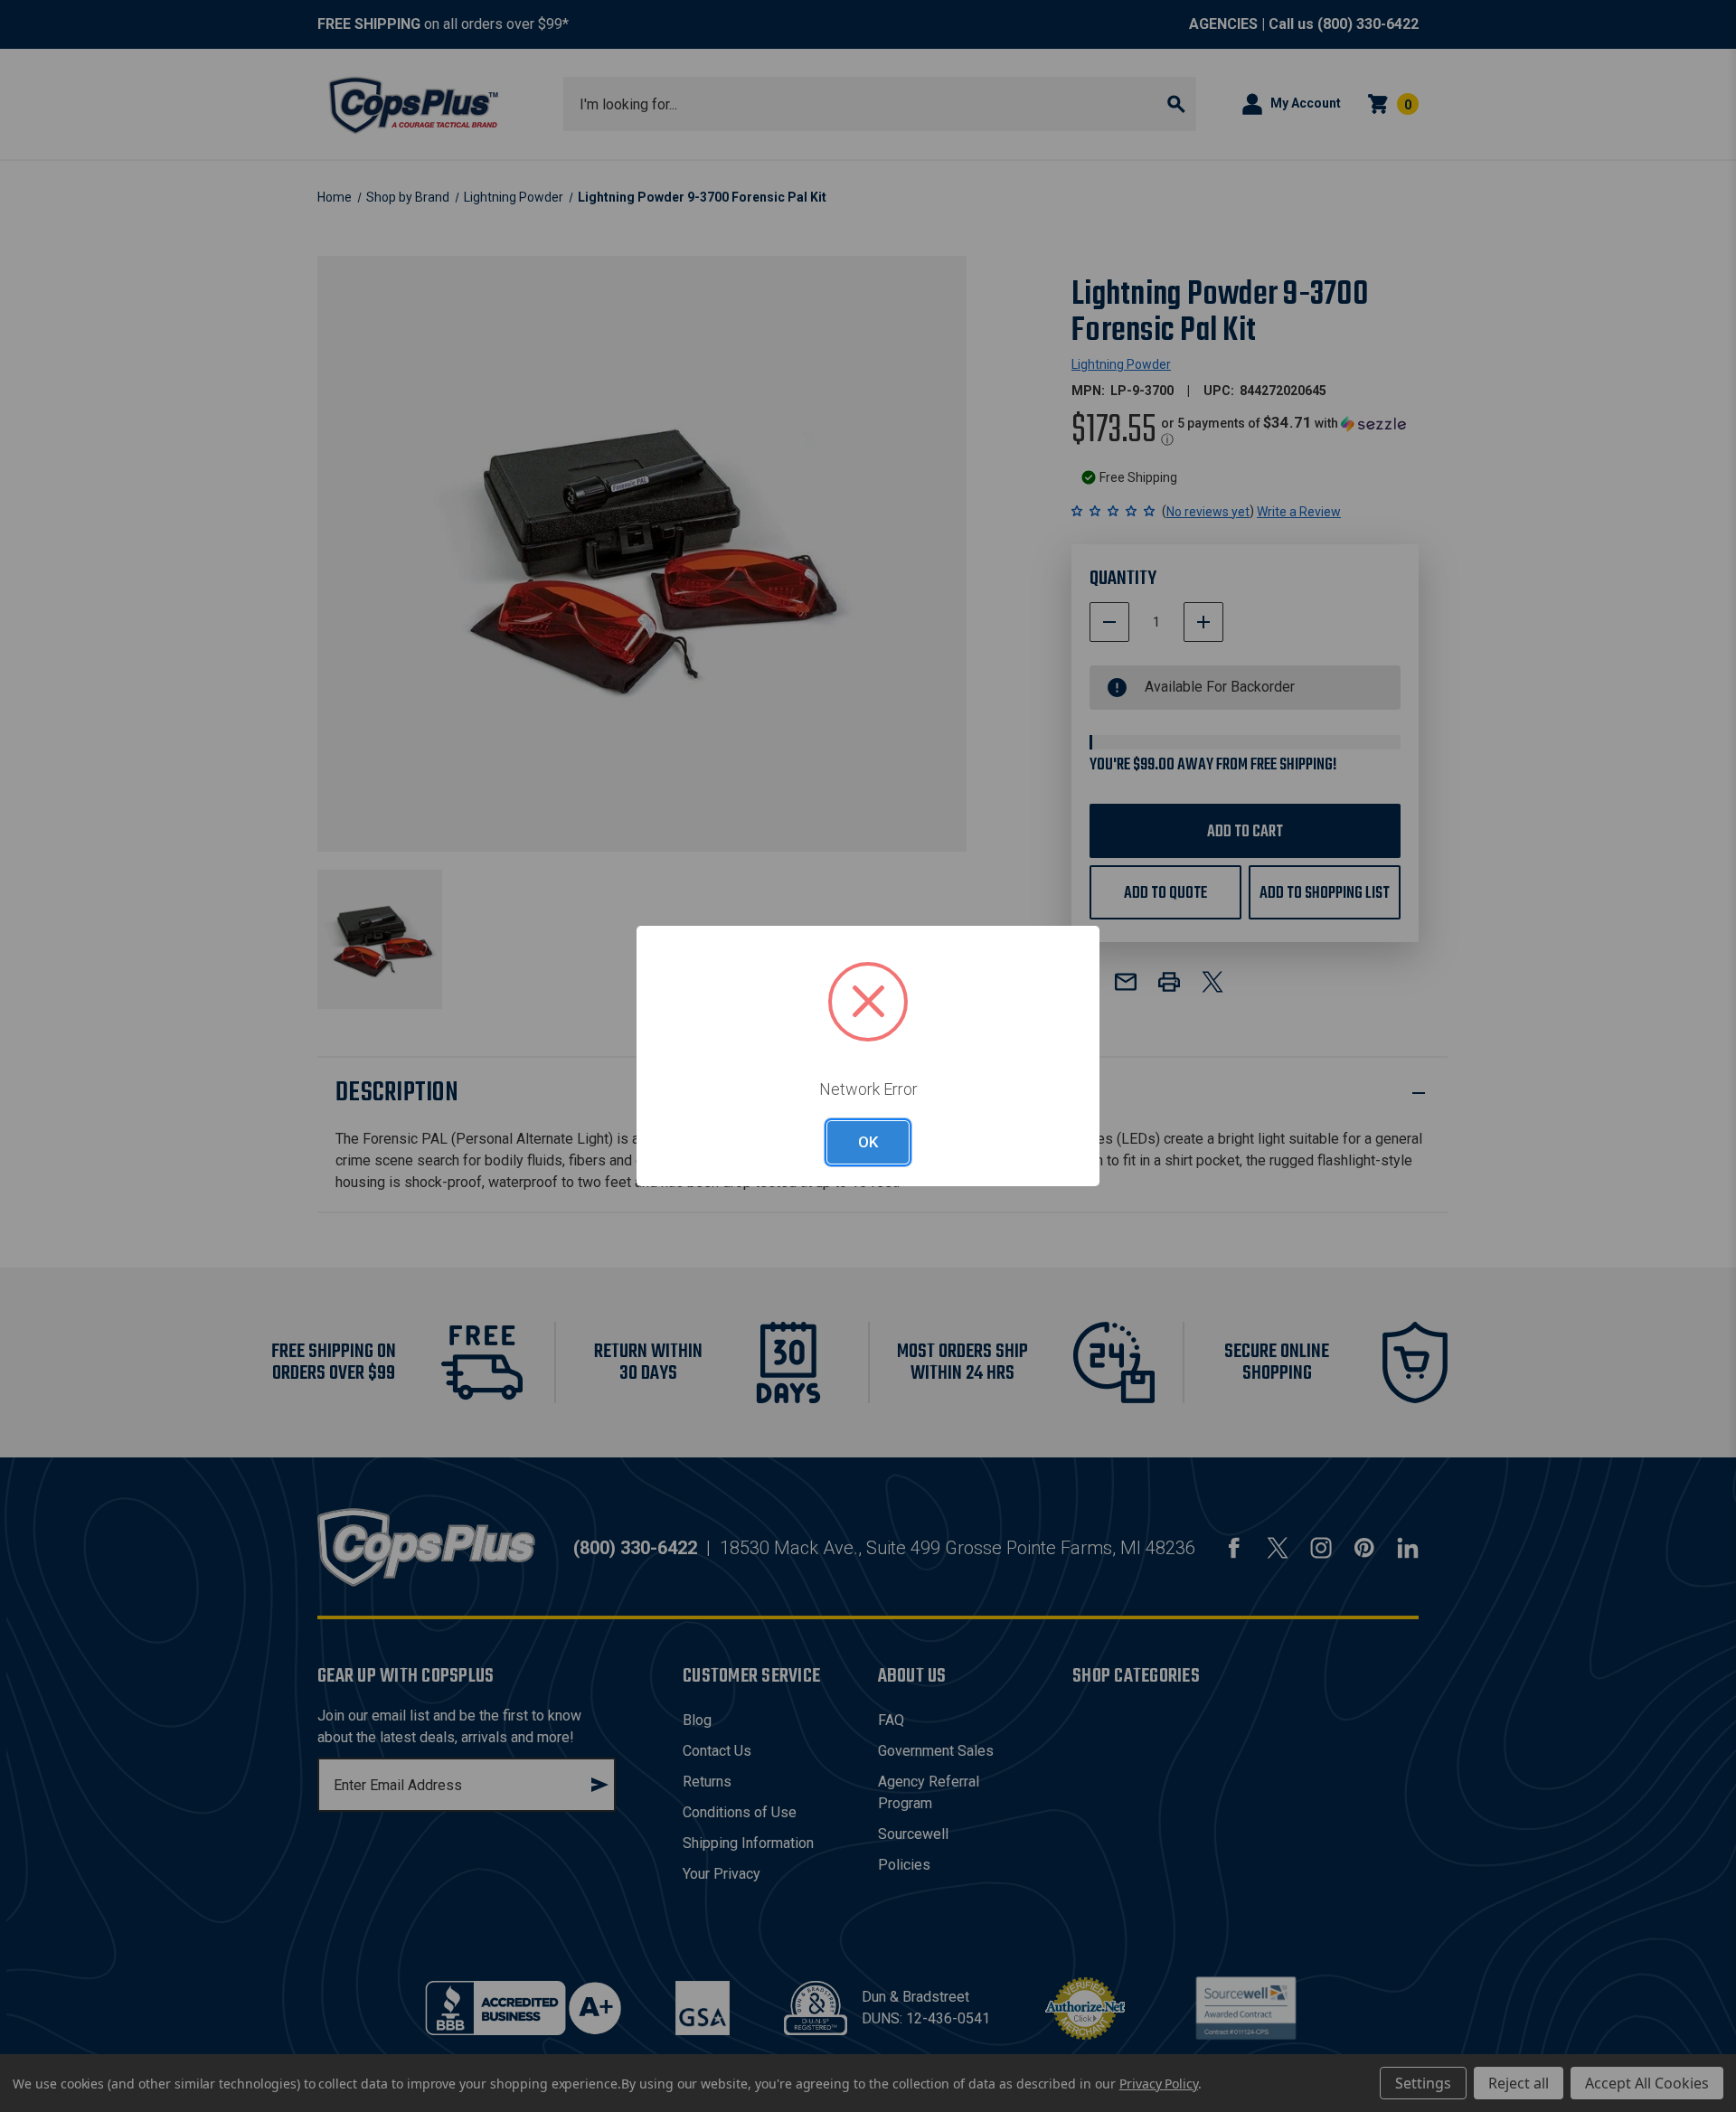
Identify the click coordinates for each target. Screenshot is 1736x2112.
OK (868, 1142)
